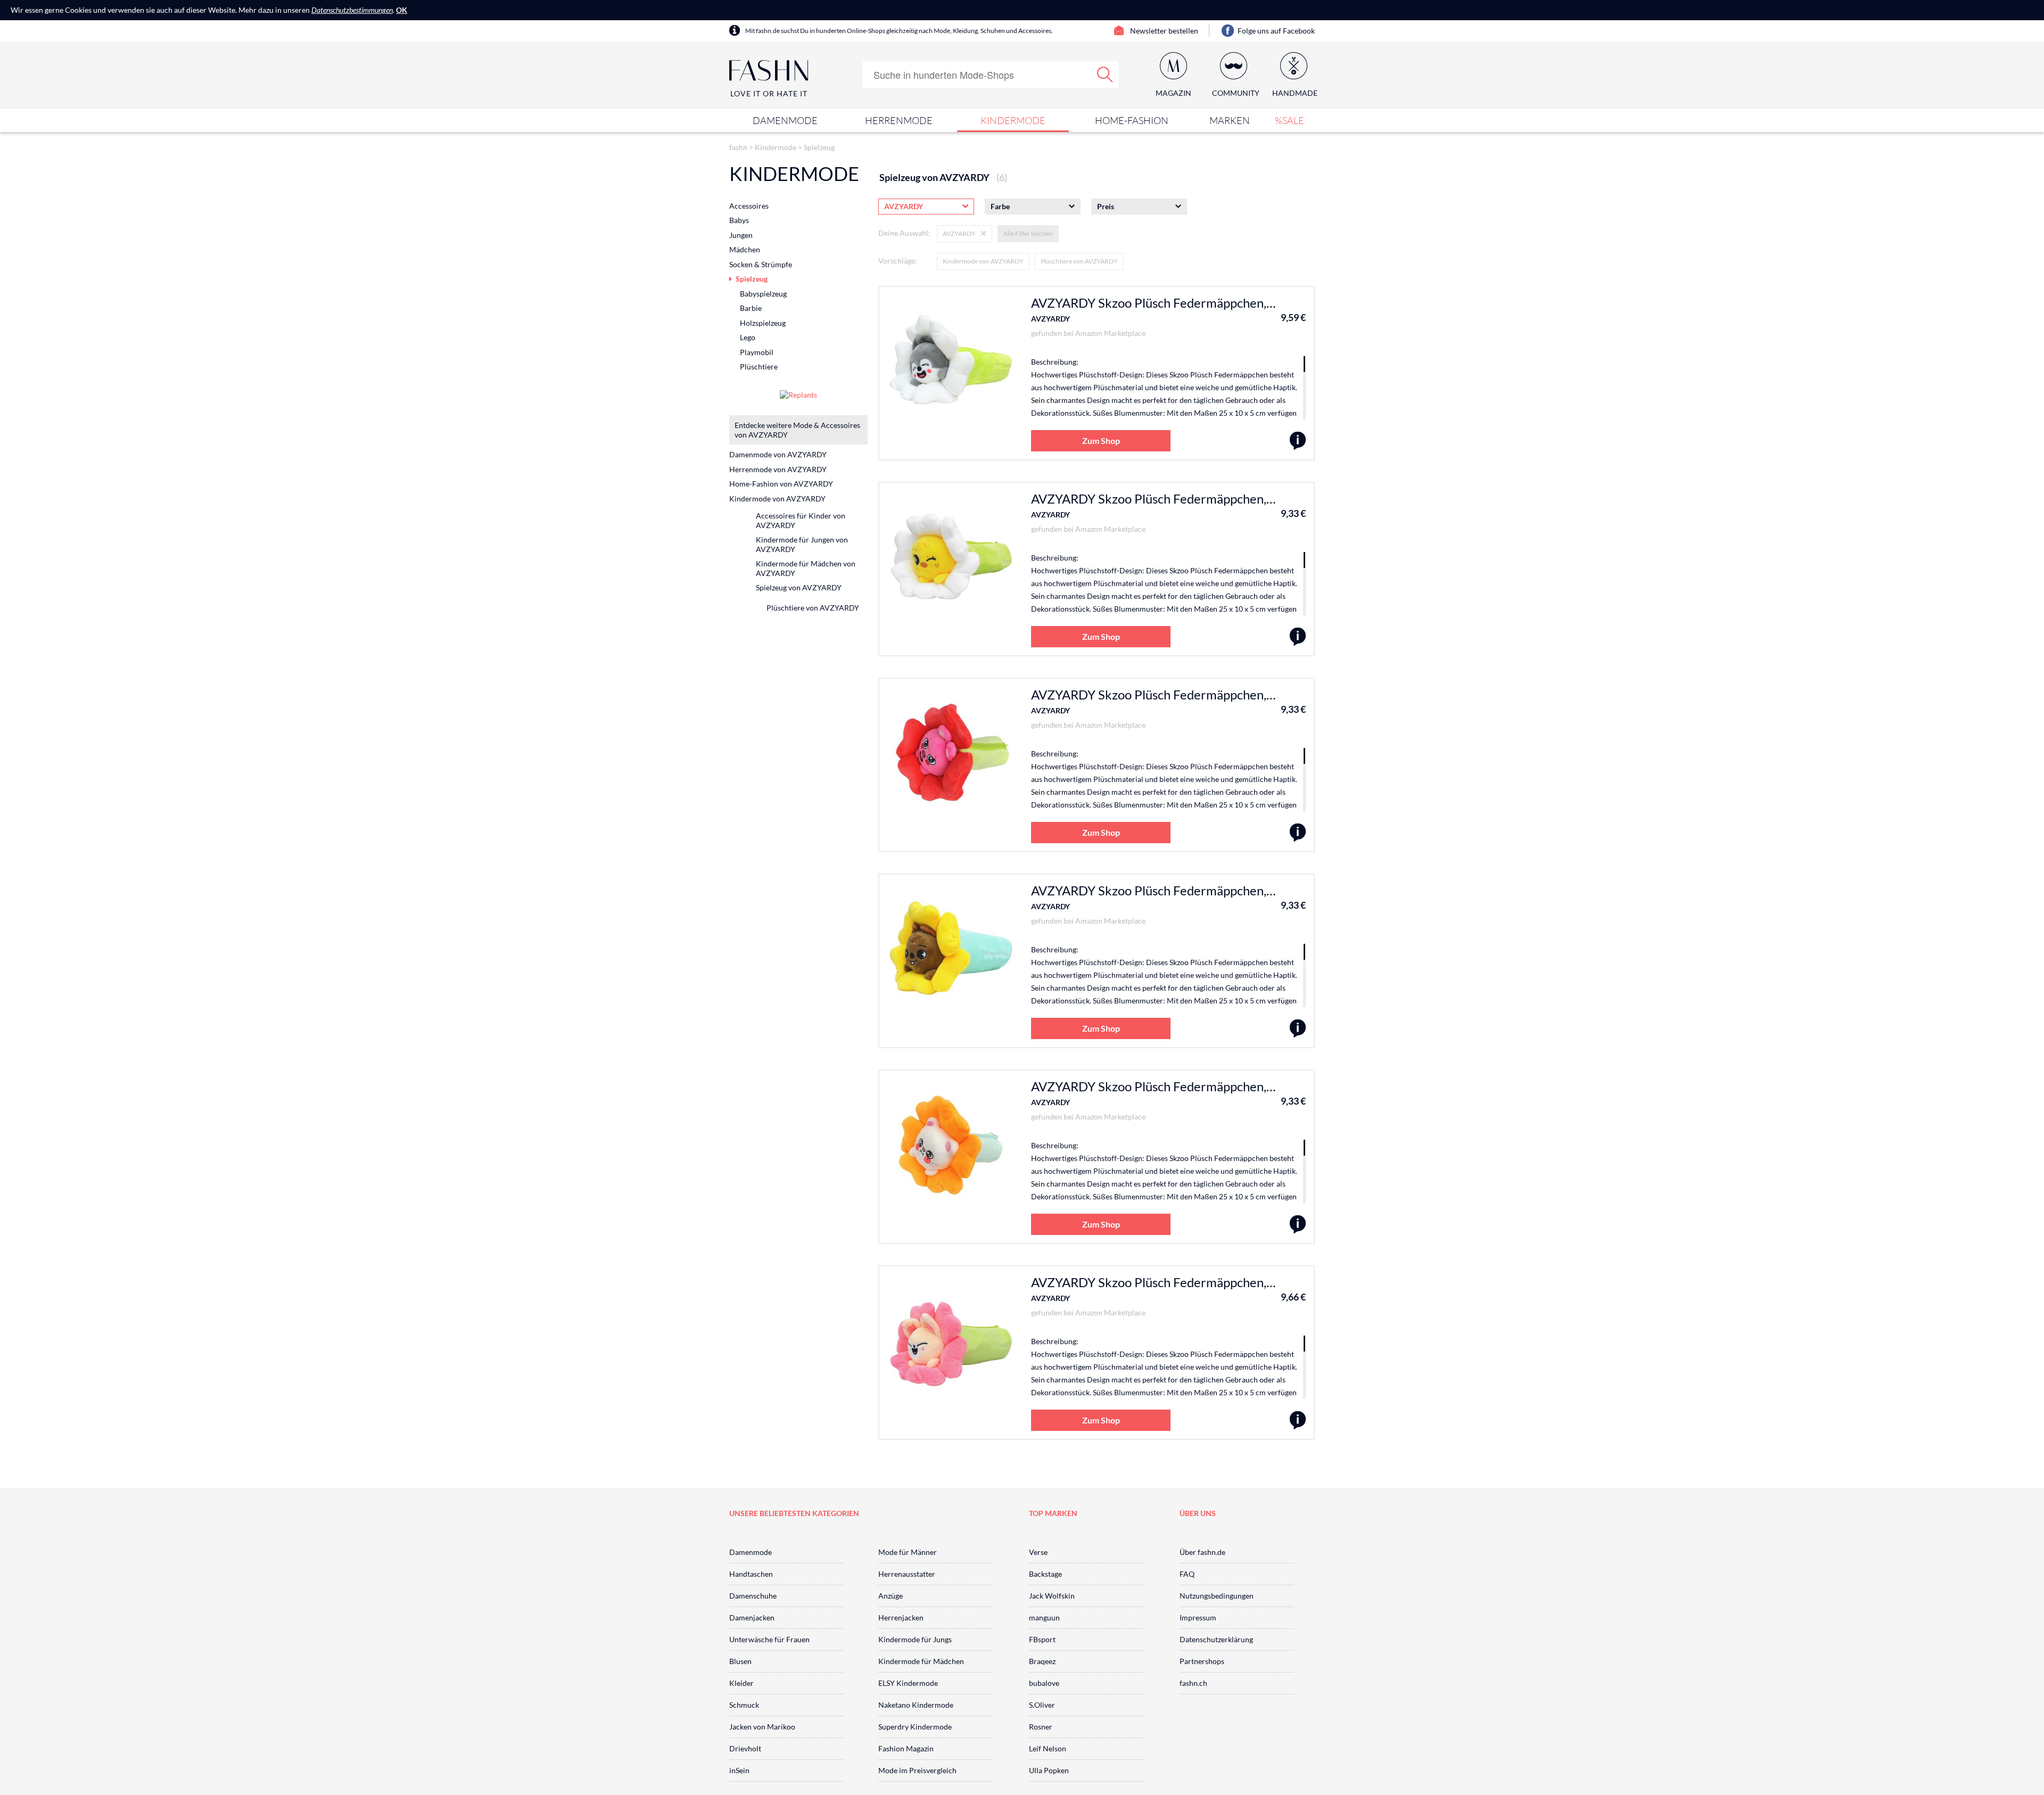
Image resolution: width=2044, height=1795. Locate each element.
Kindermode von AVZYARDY (983, 261)
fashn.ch (1193, 1683)
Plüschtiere (759, 367)
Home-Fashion (1132, 120)
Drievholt (745, 1748)
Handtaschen (751, 1574)
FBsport (1042, 1639)
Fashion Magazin (906, 1748)
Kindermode (1013, 120)
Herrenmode (899, 120)
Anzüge (891, 1596)
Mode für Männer (908, 1552)
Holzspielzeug (763, 323)
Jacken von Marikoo (762, 1727)
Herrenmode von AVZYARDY (778, 469)
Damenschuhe (753, 1596)
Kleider (741, 1683)
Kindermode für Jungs (915, 1639)
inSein (739, 1770)
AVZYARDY (1050, 319)
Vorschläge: (898, 261)
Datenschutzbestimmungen (352, 10)
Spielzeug (819, 147)
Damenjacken (752, 1617)
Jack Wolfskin (1052, 1596)
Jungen (741, 235)
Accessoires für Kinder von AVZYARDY (801, 520)
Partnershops (1202, 1661)
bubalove (1044, 1683)
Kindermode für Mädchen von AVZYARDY (806, 568)
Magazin (1173, 93)
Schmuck (744, 1705)
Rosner (1041, 1727)
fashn (738, 147)
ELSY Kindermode (908, 1683)
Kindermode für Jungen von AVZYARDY (802, 544)
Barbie (751, 308)
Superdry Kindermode (915, 1727)
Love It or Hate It (769, 93)
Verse (1038, 1552)
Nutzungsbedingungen (1217, 1596)
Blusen (740, 1661)
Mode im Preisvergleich (917, 1770)
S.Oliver (1042, 1705)
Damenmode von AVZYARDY (778, 454)
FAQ (1187, 1574)
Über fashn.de (1202, 1552)
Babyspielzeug (763, 294)
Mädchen (745, 249)
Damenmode (785, 120)
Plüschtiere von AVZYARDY (1079, 261)
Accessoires (749, 206)
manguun (1044, 1617)
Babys (739, 220)
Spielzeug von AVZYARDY (799, 587)
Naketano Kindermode (916, 1705)
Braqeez (1042, 1661)
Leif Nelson (1048, 1748)
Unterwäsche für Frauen (769, 1639)
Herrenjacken (901, 1617)
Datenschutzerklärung (1216, 1639)
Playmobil (757, 352)
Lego (748, 337)
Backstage (1045, 1574)
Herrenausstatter (907, 1574)
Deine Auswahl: (904, 233)
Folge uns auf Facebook (1276, 31)
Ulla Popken (1049, 1770)
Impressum (1198, 1617)
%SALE (1289, 120)
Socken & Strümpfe (761, 264)
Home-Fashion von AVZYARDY (781, 484)
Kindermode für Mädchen (921, 1661)
